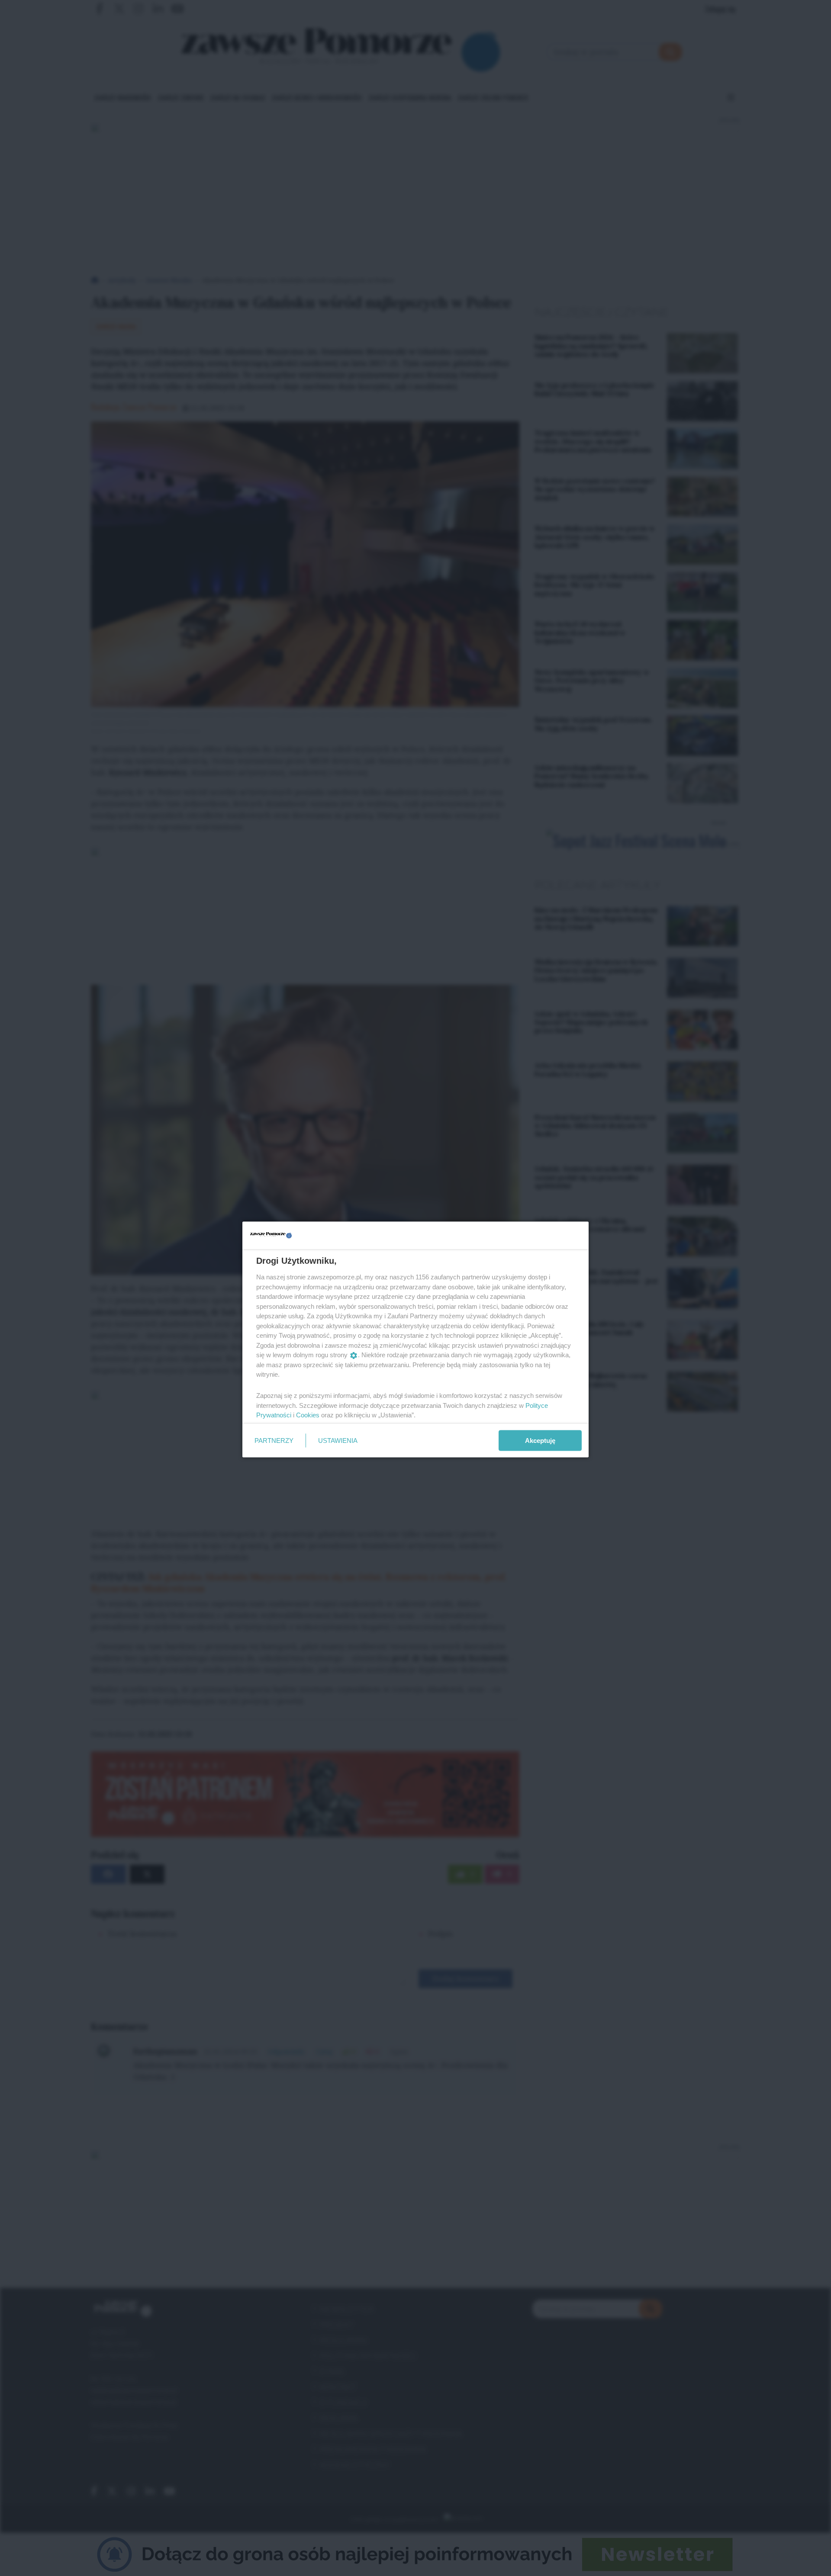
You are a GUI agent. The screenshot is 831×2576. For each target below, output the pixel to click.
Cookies (308, 1415)
